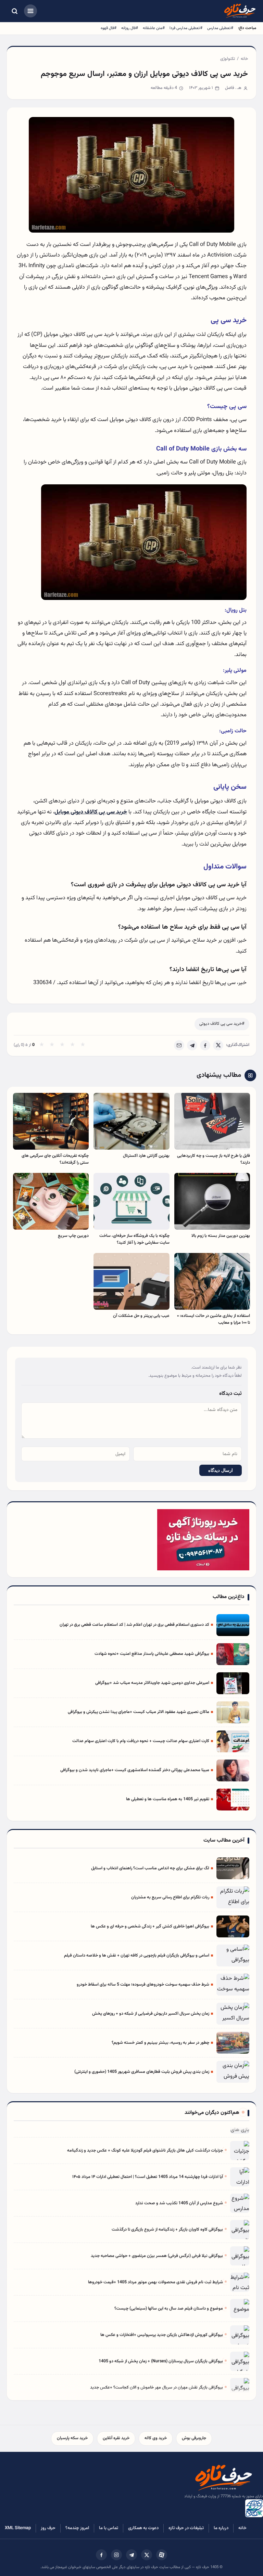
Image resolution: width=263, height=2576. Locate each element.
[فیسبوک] (101, 2555)
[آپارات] (162, 2555)
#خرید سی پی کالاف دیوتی (222, 1024)
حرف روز (48, 2528)
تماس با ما (109, 2528)
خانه (244, 59)
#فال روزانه (130, 28)
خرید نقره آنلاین (116, 2438)
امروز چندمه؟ (77, 2528)
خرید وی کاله (156, 2438)
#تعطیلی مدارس (220, 28)
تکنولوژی (228, 59)
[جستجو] (14, 11)
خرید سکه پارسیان (72, 2438)
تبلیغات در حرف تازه (186, 2528)
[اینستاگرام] (116, 2555)
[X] (218, 1045)
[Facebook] (205, 1045)
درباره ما (221, 2528)
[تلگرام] (131, 2555)
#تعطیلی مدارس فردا (186, 28)
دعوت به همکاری (143, 2528)
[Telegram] (192, 1045)
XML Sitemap (18, 2528)
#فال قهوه (109, 28)
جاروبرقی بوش (194, 2438)
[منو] (30, 11)
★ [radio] (42, 1045)
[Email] (179, 1045)
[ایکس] (147, 2555)
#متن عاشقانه (154, 28)
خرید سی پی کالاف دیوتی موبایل (91, 812)
